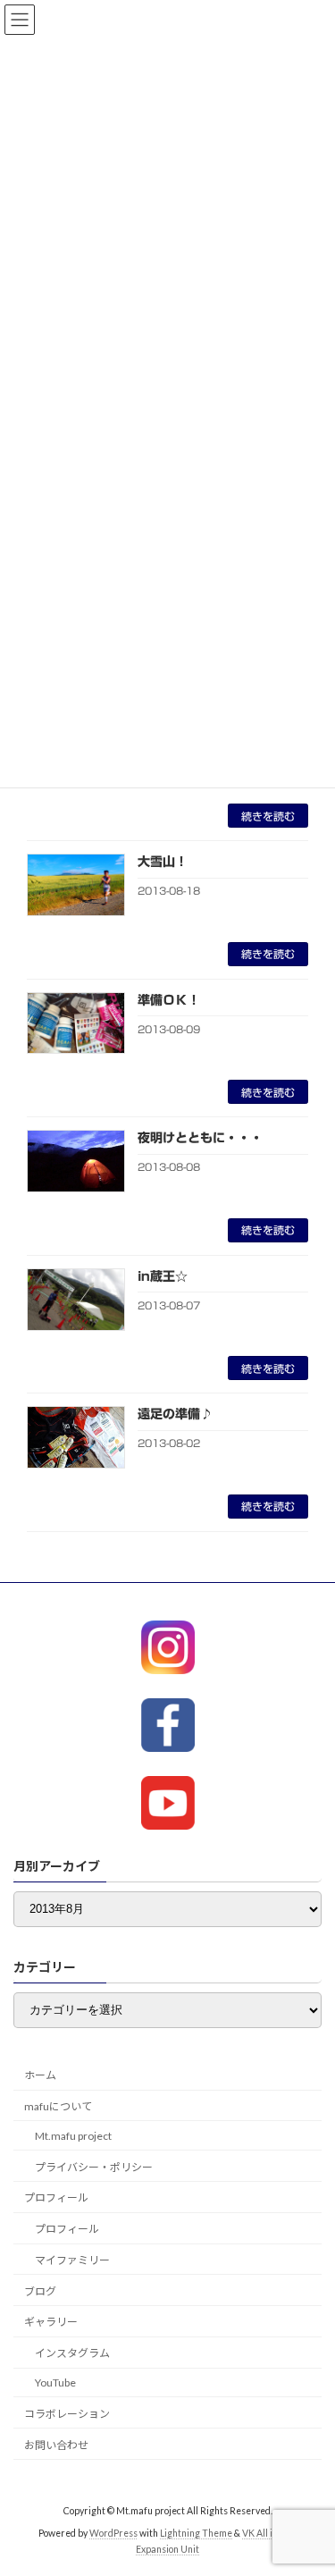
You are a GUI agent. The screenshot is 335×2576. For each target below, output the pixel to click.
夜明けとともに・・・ (200, 1138)
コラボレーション (67, 2414)
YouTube (55, 2382)
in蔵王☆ (163, 1276)
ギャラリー (51, 2322)
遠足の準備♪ (175, 1414)
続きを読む (268, 816)
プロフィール (56, 2197)
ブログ (40, 2291)
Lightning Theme (196, 2533)
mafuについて (58, 2106)
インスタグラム (72, 2353)
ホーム (40, 2075)
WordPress (113, 2533)
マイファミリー (72, 2260)
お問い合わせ (56, 2444)
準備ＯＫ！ (169, 1000)
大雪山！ (163, 862)
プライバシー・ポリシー (94, 2166)
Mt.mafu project (73, 2136)
